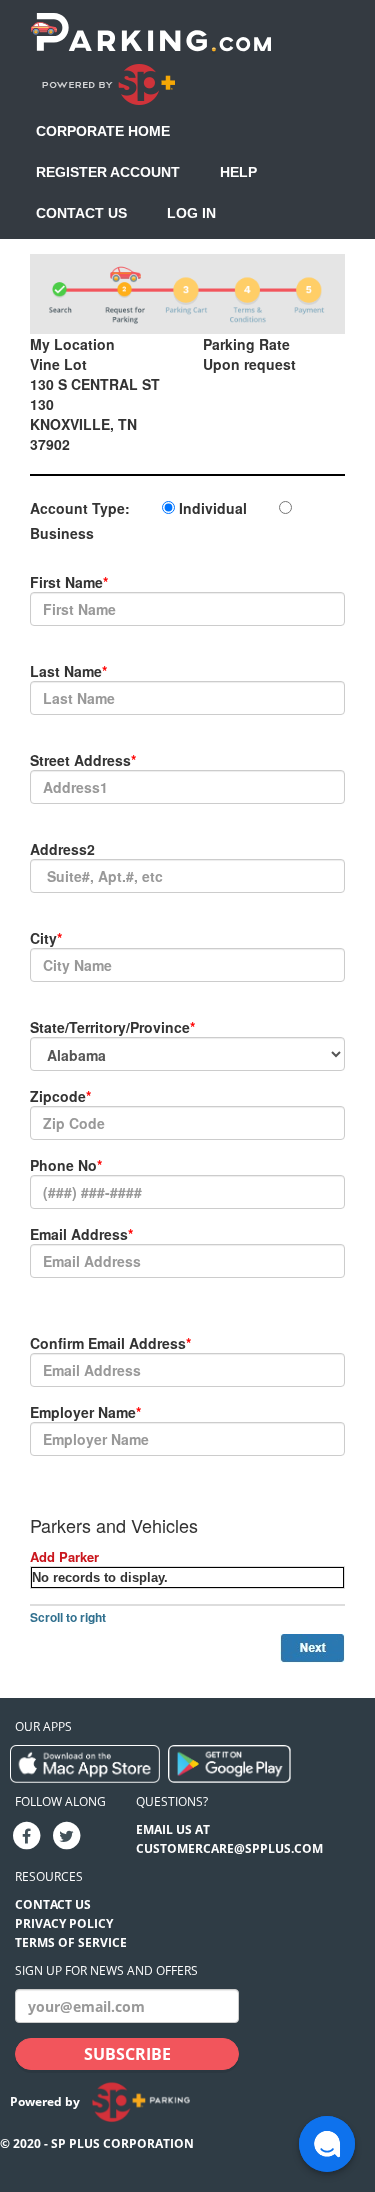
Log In (191, 213)
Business (62, 533)
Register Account (108, 172)
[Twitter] (66, 1835)
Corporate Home (103, 131)
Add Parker (64, 1556)
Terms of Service (71, 1942)
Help (238, 172)
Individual (213, 508)
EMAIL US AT (173, 1829)
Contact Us (81, 213)
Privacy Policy (64, 1923)
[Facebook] (26, 1835)
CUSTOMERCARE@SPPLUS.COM (229, 1848)
